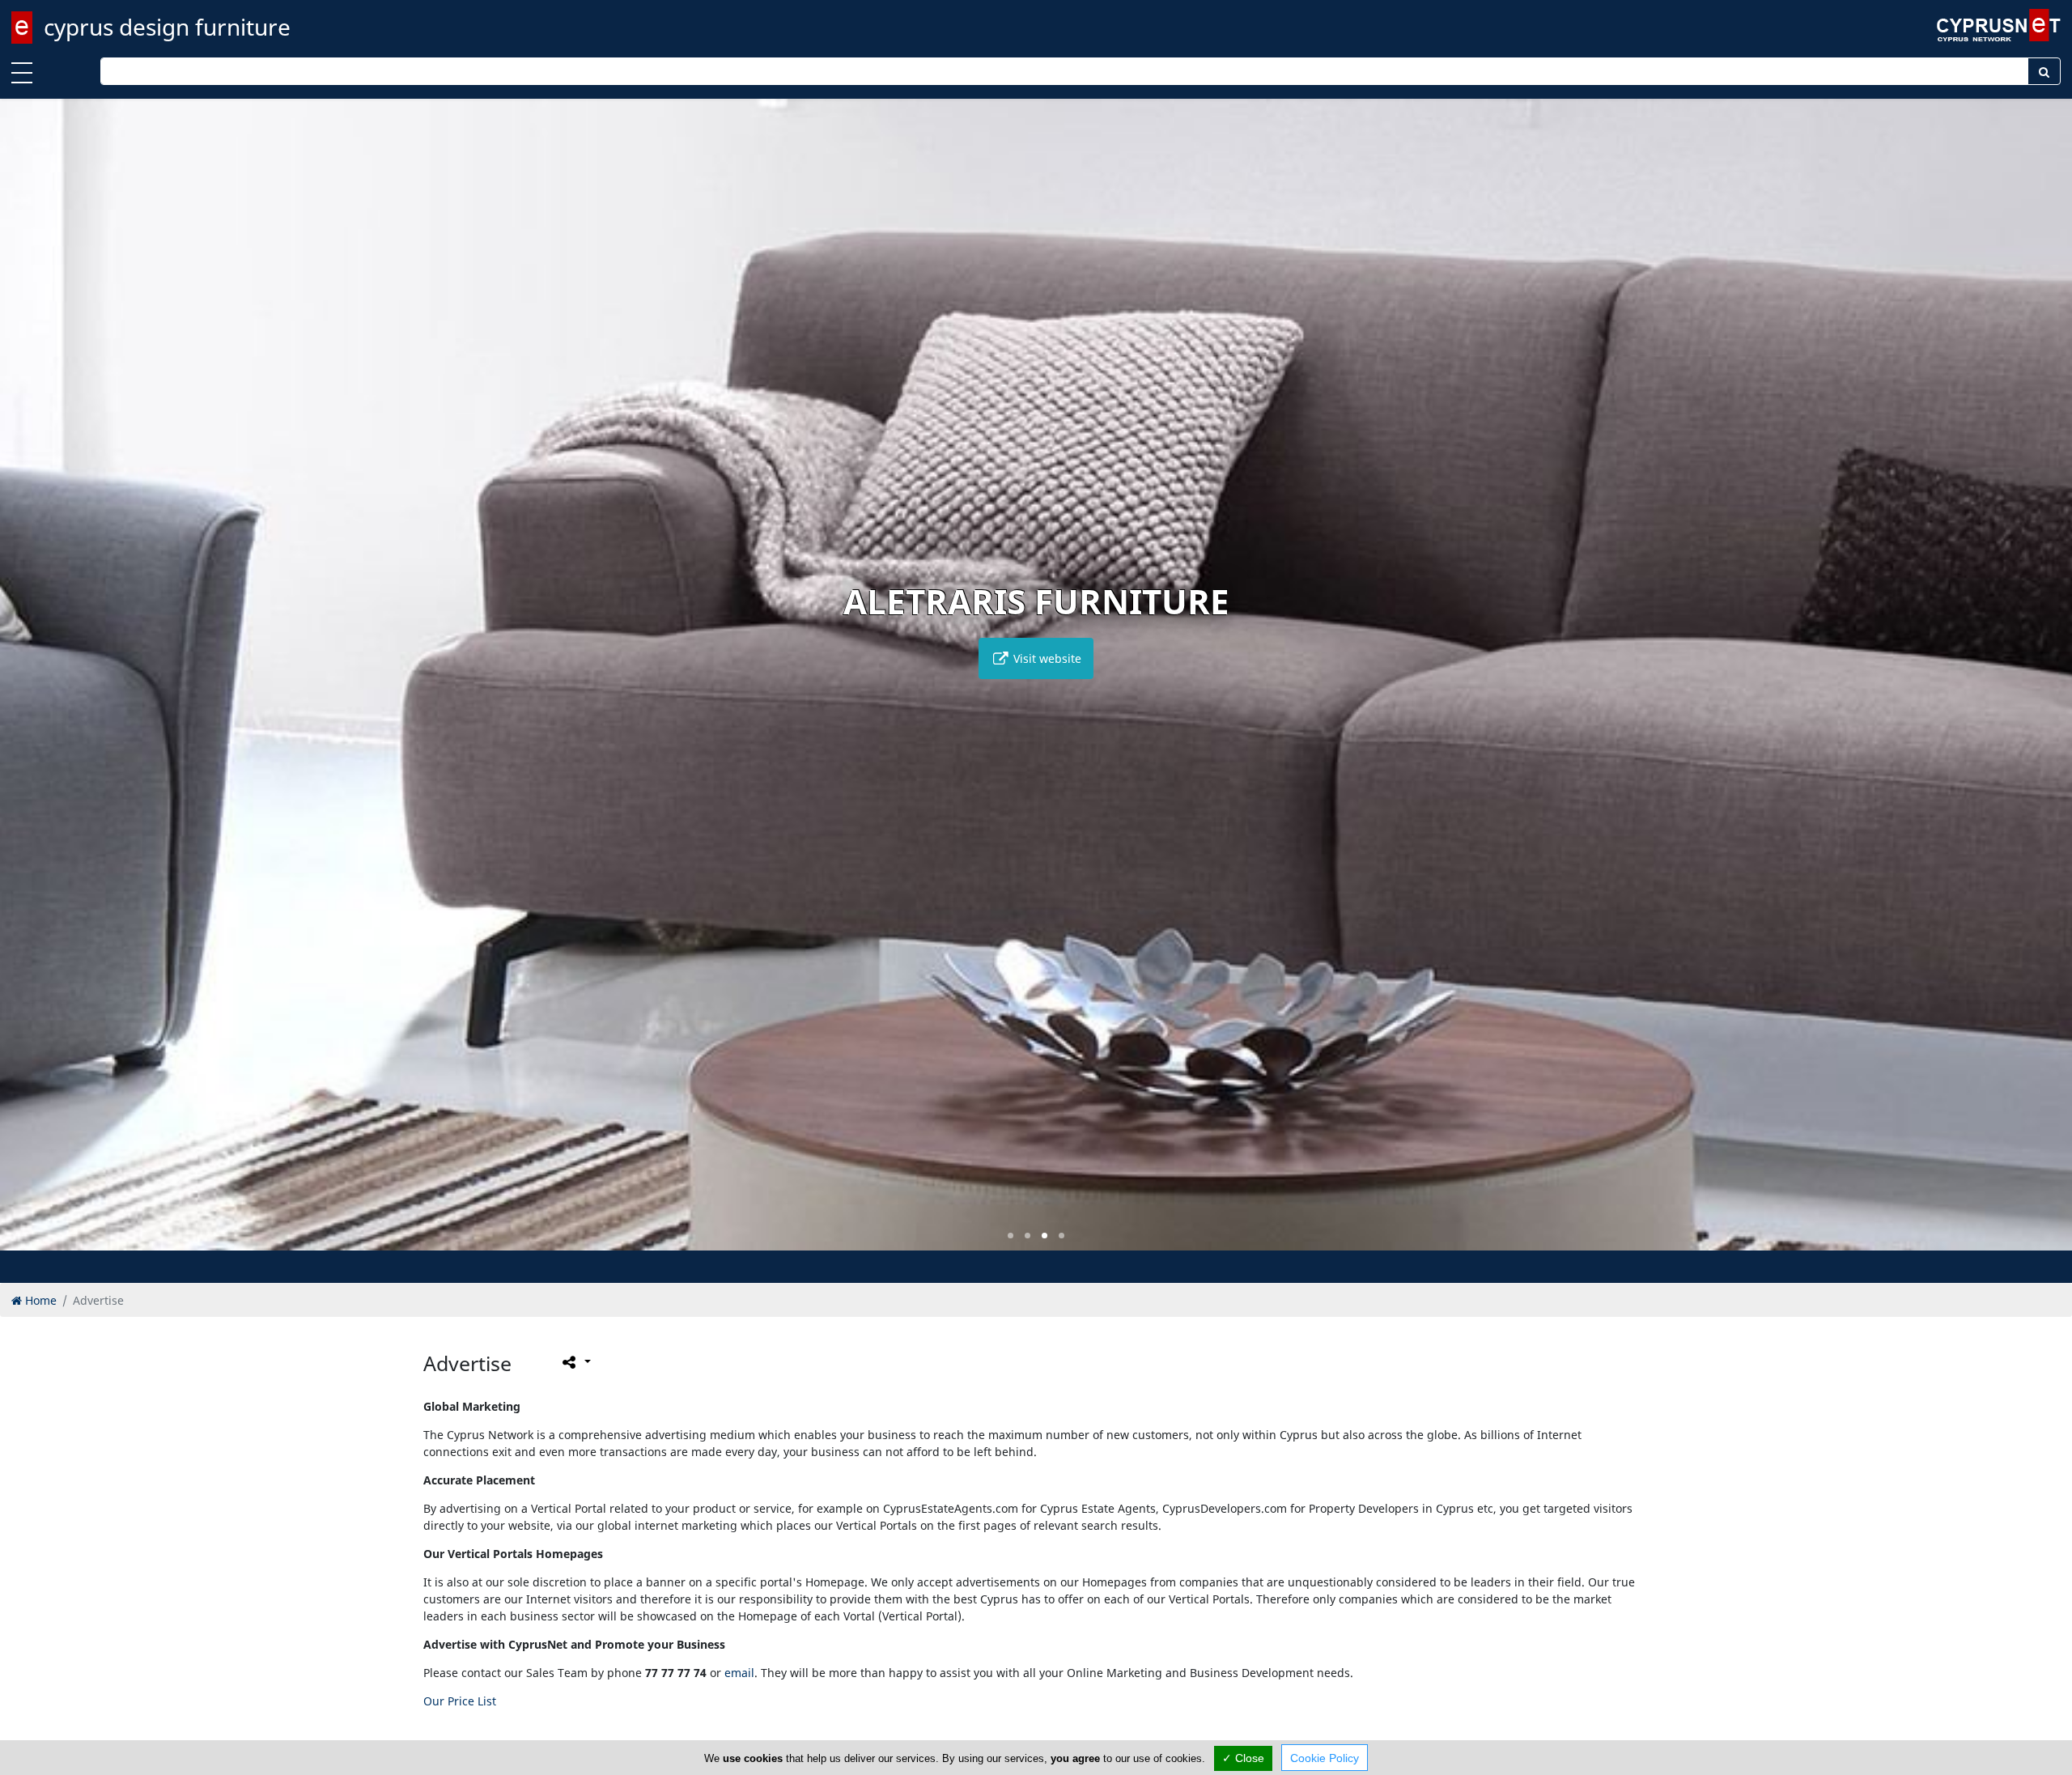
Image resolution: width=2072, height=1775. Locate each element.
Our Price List (460, 1701)
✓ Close (1243, 1758)
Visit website (1046, 658)
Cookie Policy (1325, 1758)
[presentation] (28, 686)
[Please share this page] (575, 1362)
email (739, 1673)
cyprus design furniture (167, 27)
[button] (1011, 1236)
